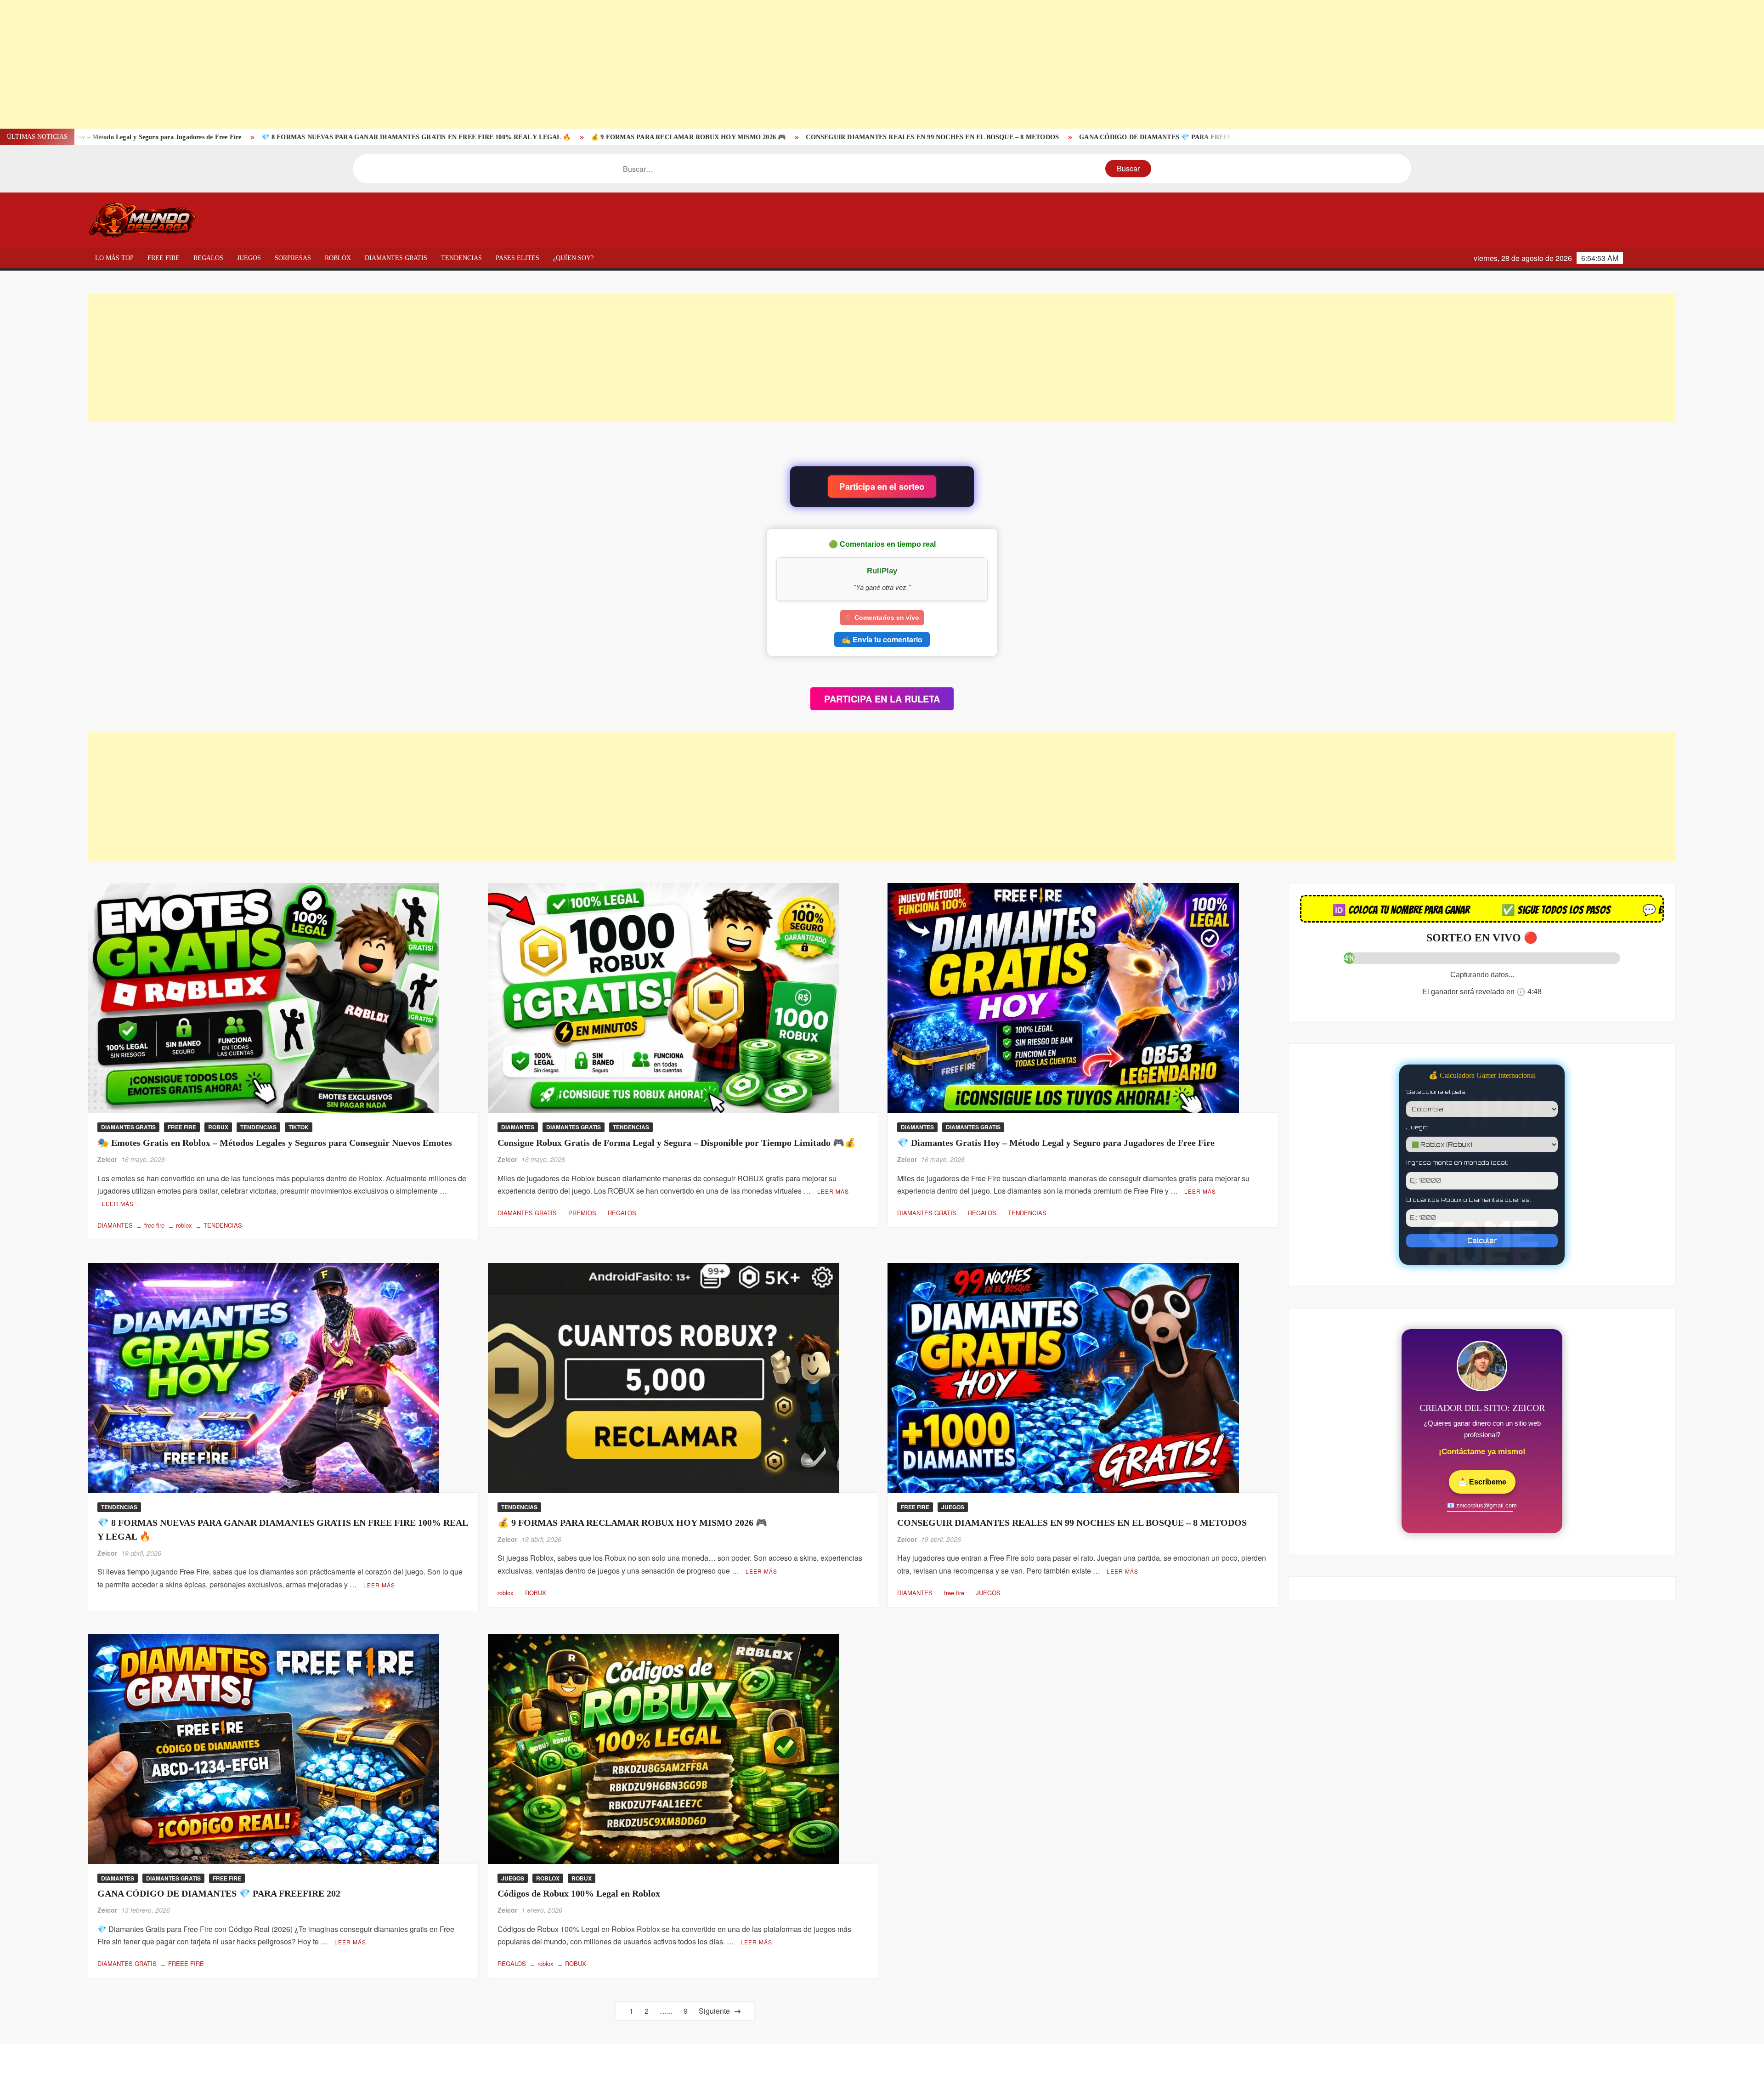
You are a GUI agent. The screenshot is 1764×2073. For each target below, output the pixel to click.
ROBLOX (338, 258)
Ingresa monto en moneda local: (1457, 1163)
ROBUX (218, 1127)
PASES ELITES (517, 258)
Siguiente (712, 2011)
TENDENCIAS (461, 258)
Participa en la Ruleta (882, 699)
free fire (154, 1225)
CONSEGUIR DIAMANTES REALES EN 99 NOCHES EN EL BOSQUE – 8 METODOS (535, 137)
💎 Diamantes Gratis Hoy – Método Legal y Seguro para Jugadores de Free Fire (1056, 1143)
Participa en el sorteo (882, 487)
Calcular (1482, 1240)
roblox (184, 1225)
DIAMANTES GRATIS (396, 258)
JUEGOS (249, 258)
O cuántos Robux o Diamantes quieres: (1469, 1200)
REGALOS (208, 258)
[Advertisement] (276, 64)
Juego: (1417, 1127)
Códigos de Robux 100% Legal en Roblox (938, 137)
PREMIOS (582, 1213)
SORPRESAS (293, 258)
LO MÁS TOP (114, 258)
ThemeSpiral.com (962, 2058)
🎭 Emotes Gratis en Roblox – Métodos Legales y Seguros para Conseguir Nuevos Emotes (1152, 137)
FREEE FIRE (186, 1963)
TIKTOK (299, 1127)
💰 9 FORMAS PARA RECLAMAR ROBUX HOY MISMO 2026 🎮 (291, 137)
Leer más (118, 1204)
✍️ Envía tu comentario (882, 639)
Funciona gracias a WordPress (819, 2058)
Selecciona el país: (1436, 1092)
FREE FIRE (164, 258)
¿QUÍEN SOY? (573, 258)
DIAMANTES (115, 1225)
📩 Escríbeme (1482, 1482)
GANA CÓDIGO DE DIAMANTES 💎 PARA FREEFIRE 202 (770, 137)
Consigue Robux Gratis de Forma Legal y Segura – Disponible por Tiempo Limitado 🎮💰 (677, 1143)
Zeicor (107, 1159)
